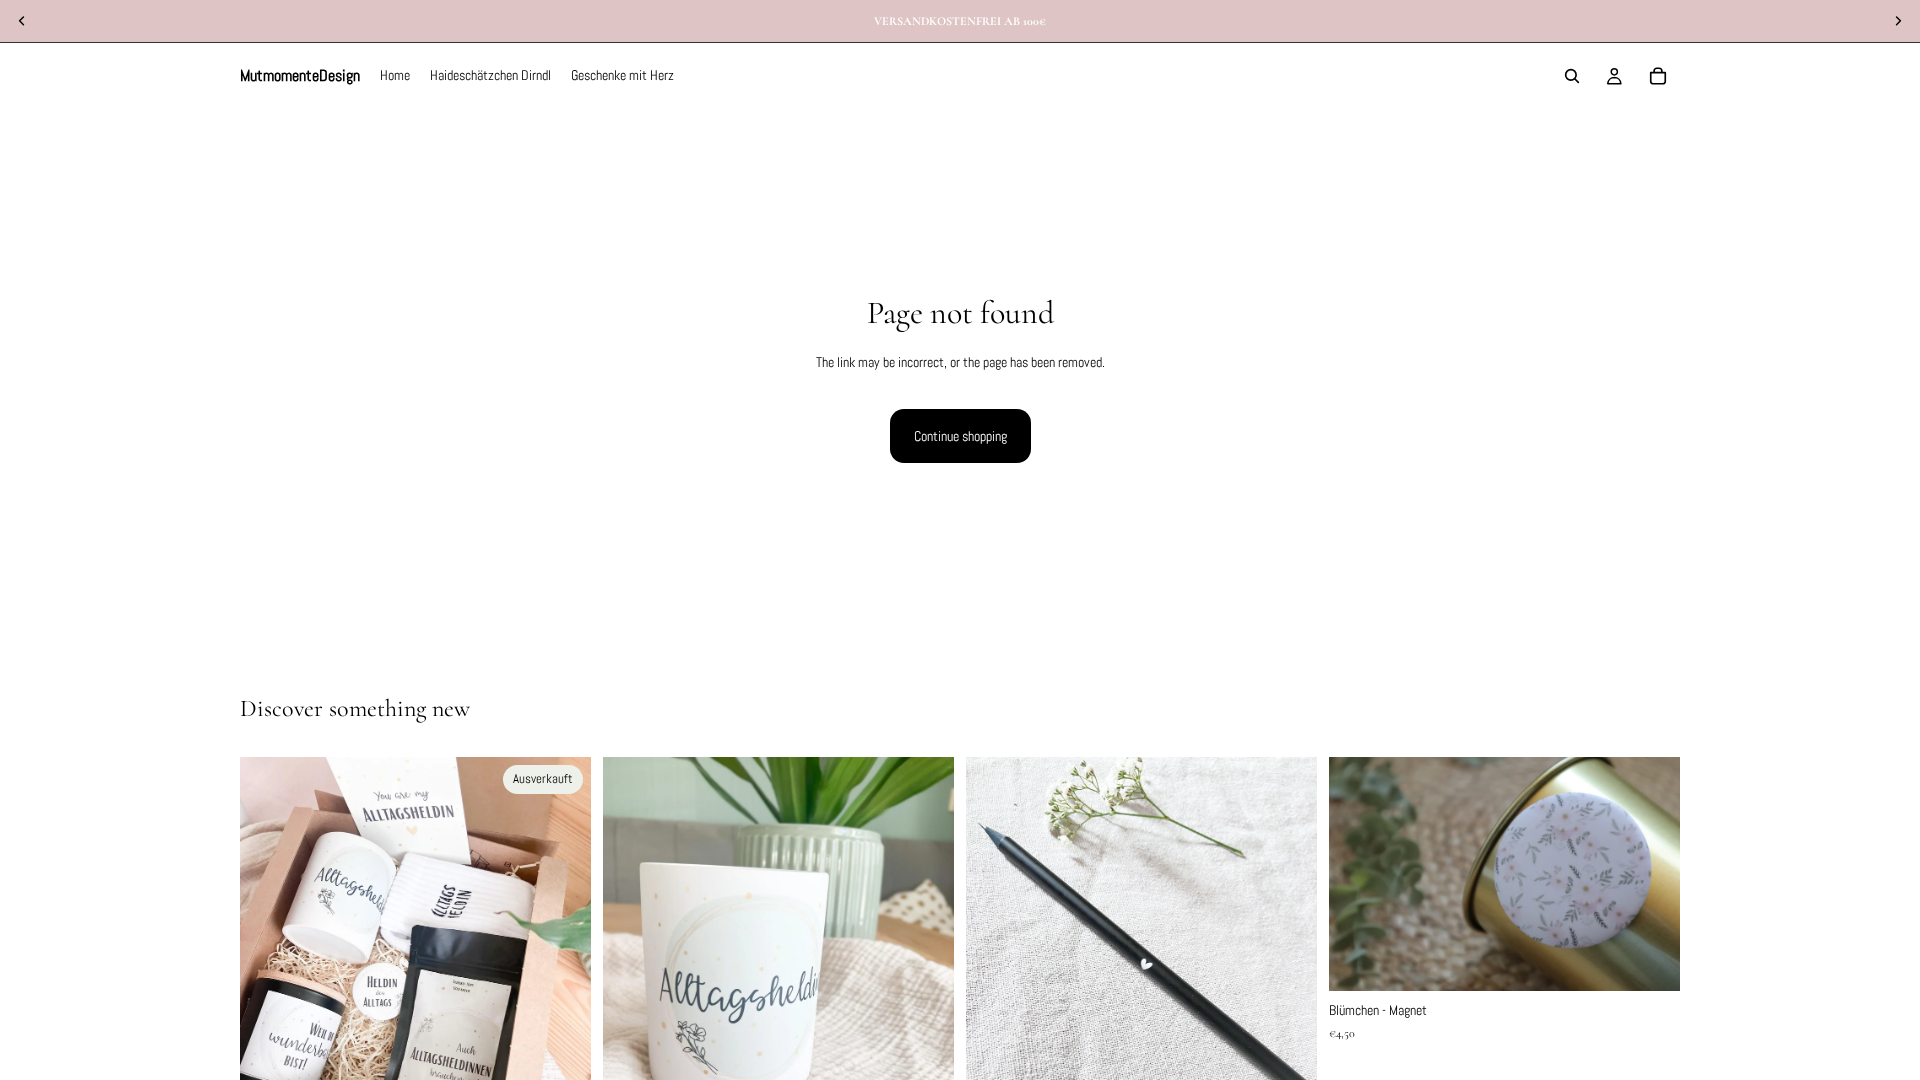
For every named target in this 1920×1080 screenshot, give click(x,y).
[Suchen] (1572, 76)
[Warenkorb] (1658, 76)
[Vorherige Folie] (270, 991)
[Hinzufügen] (1649, 961)
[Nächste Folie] (561, 991)
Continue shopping (960, 436)
